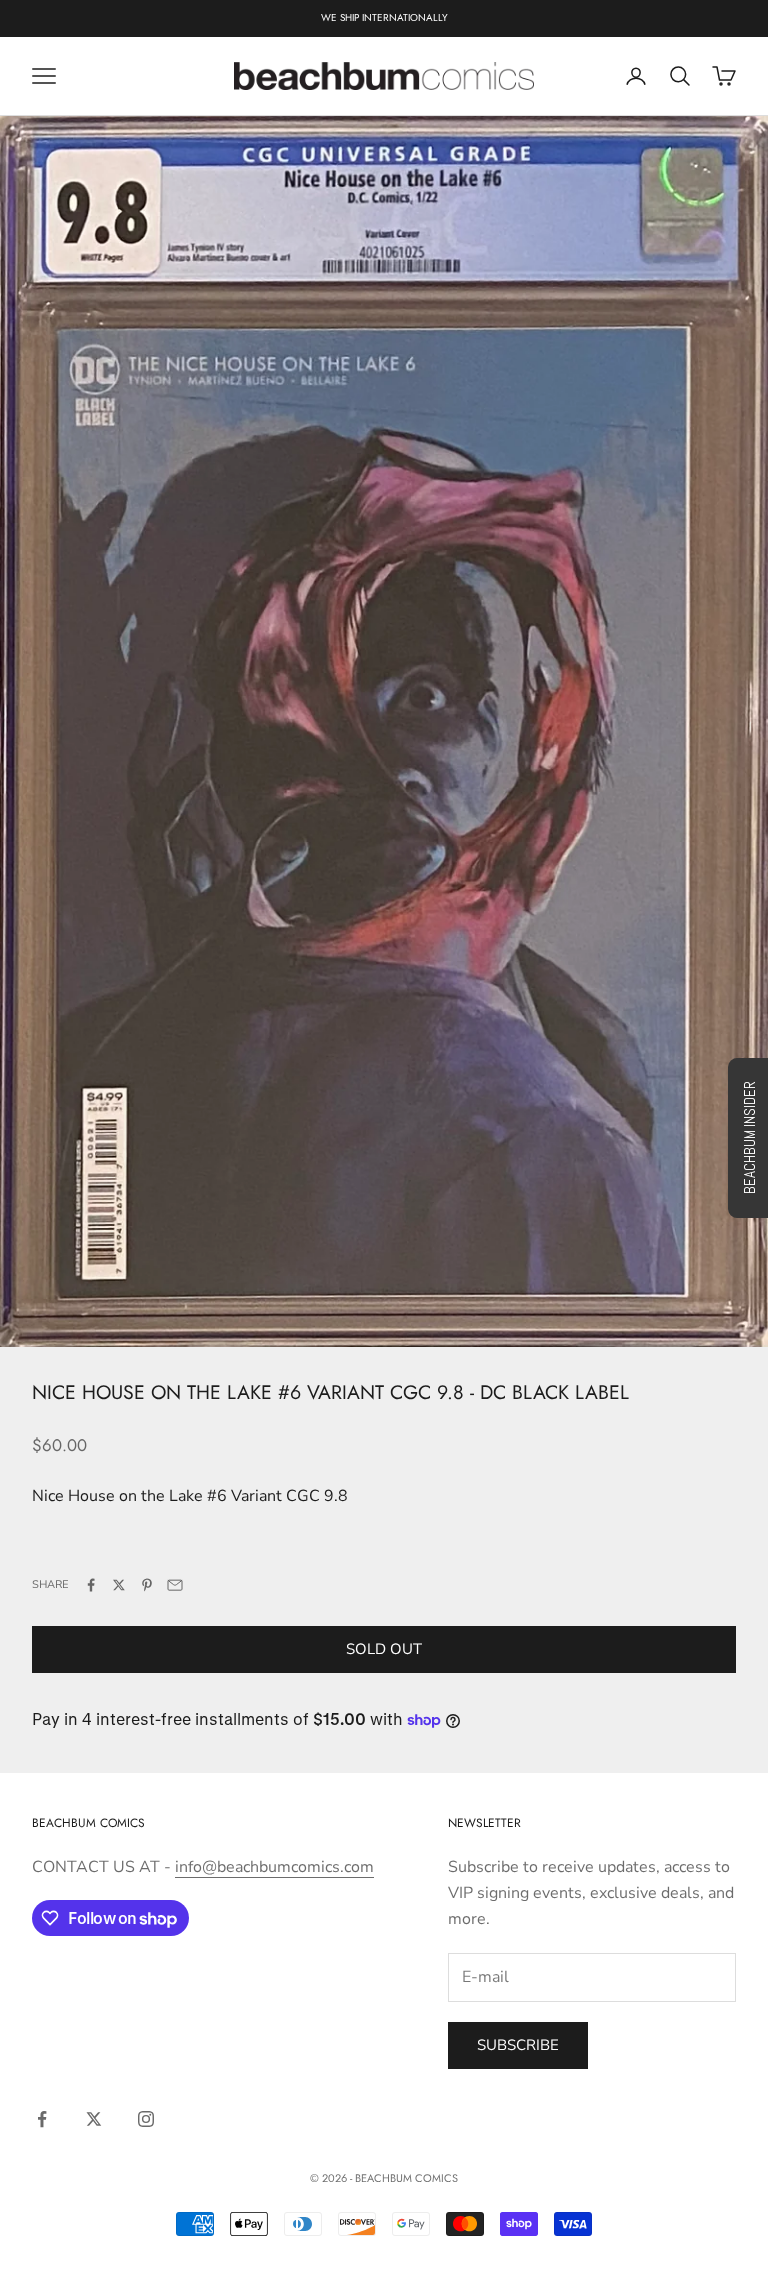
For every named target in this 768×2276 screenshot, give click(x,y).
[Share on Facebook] (91, 1585)
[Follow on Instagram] (146, 2119)
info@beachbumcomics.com (274, 1867)
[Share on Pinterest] (147, 1585)
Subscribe (518, 2045)
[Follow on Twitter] (94, 2119)
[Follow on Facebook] (42, 2119)
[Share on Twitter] (119, 1585)
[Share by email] (175, 1585)
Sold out (384, 1649)
